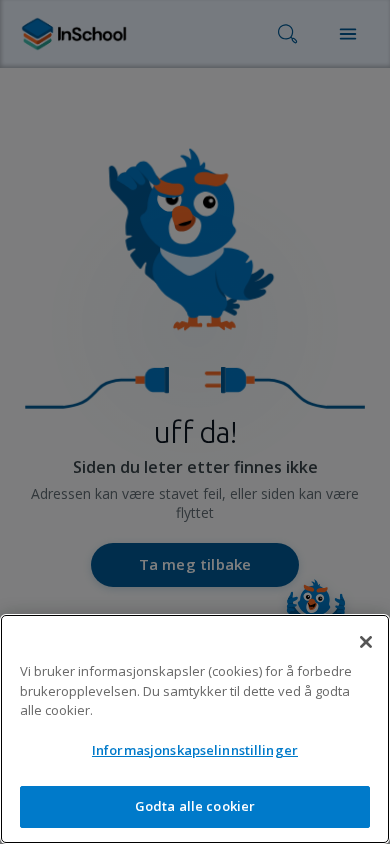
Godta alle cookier (195, 806)
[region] (195, 729)
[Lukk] (366, 642)
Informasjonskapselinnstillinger (195, 750)
